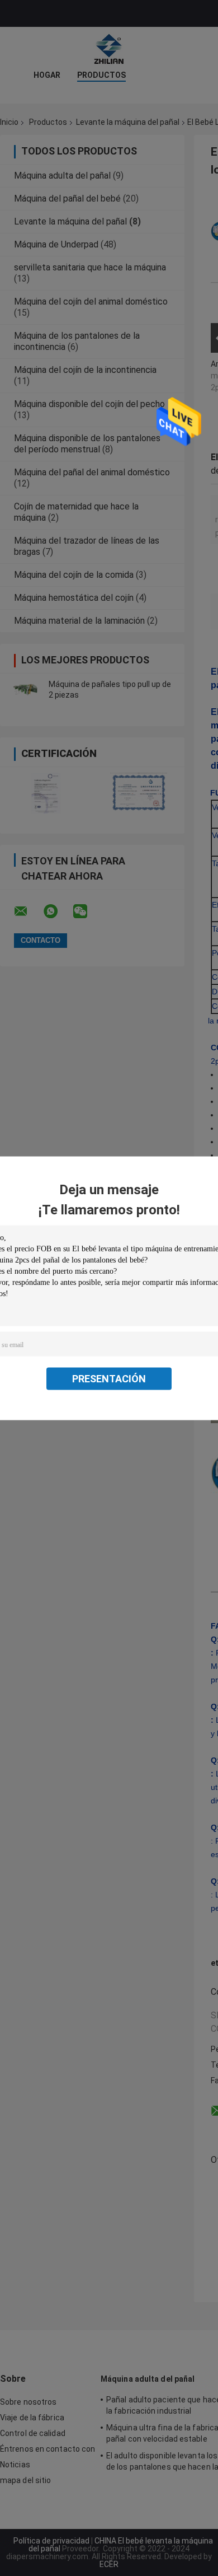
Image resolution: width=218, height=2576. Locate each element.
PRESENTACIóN (109, 1378)
